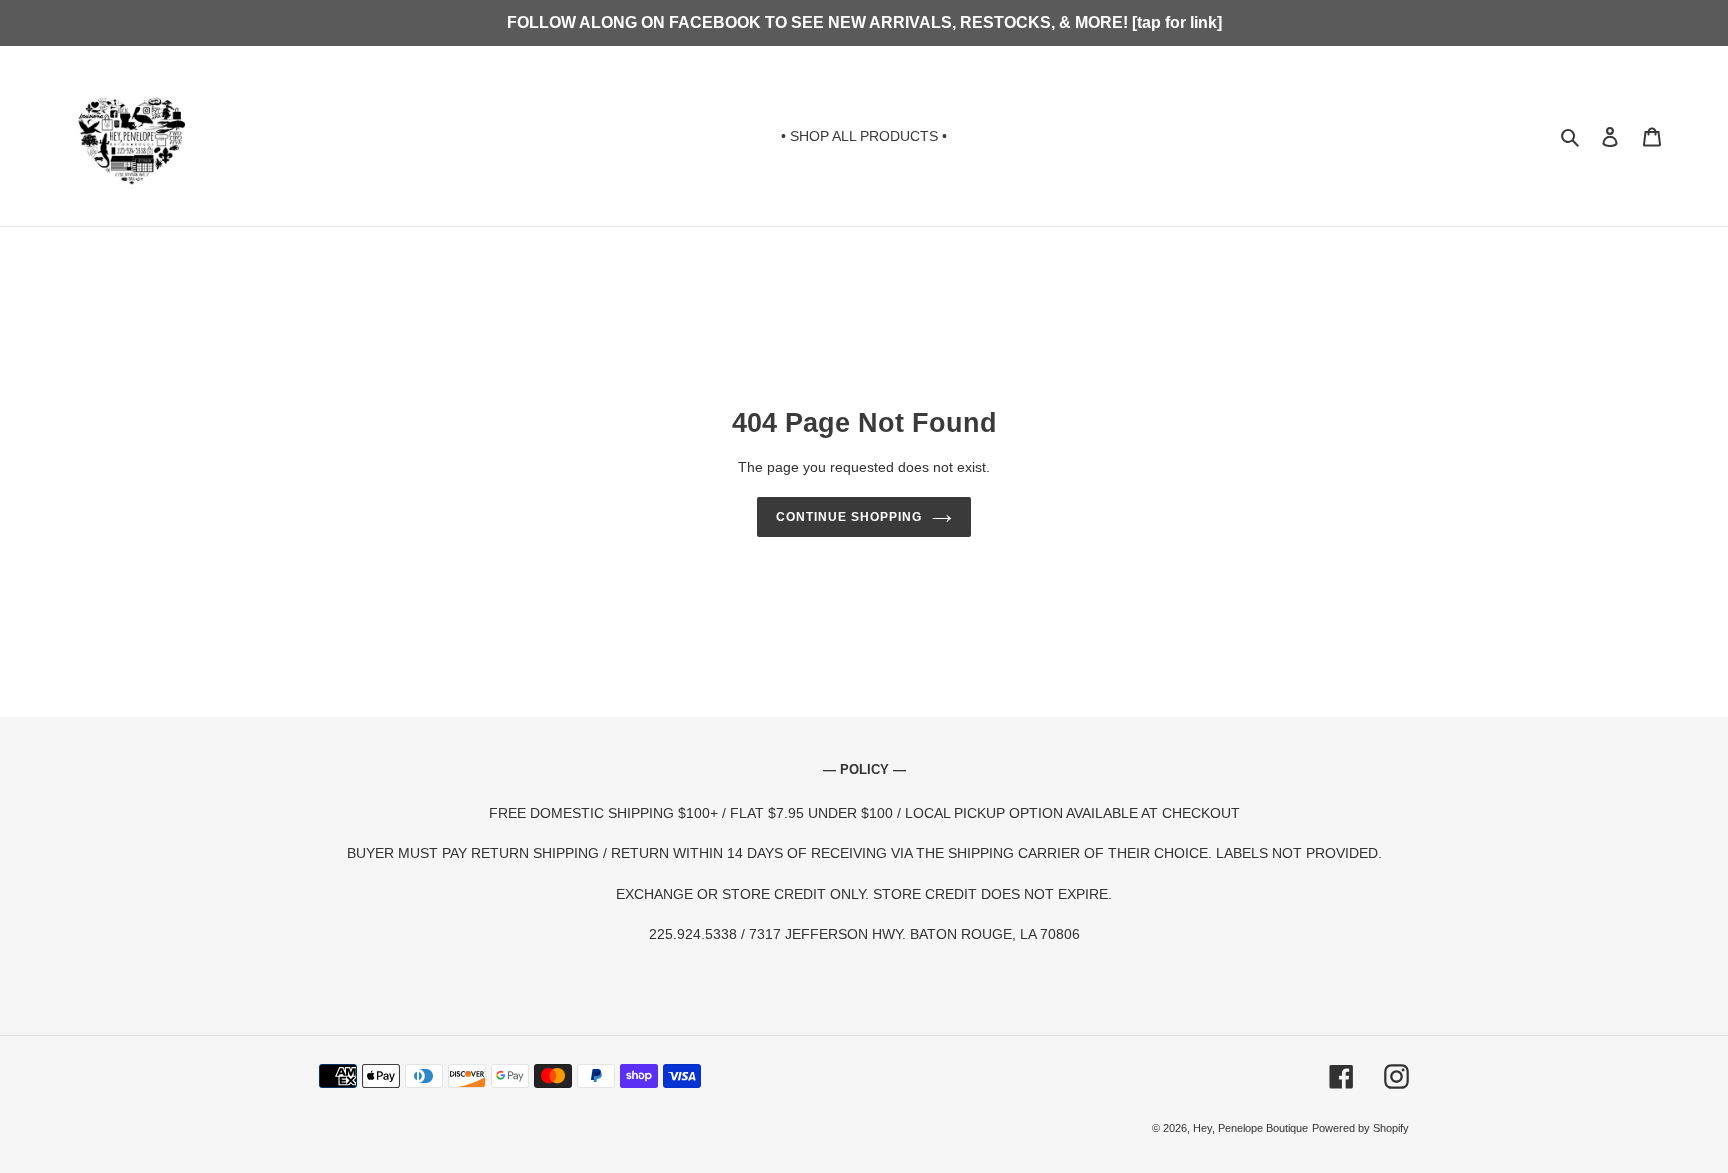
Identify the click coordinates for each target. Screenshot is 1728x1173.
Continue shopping (848, 517)
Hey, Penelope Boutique (1250, 1128)
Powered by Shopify (1360, 1128)
